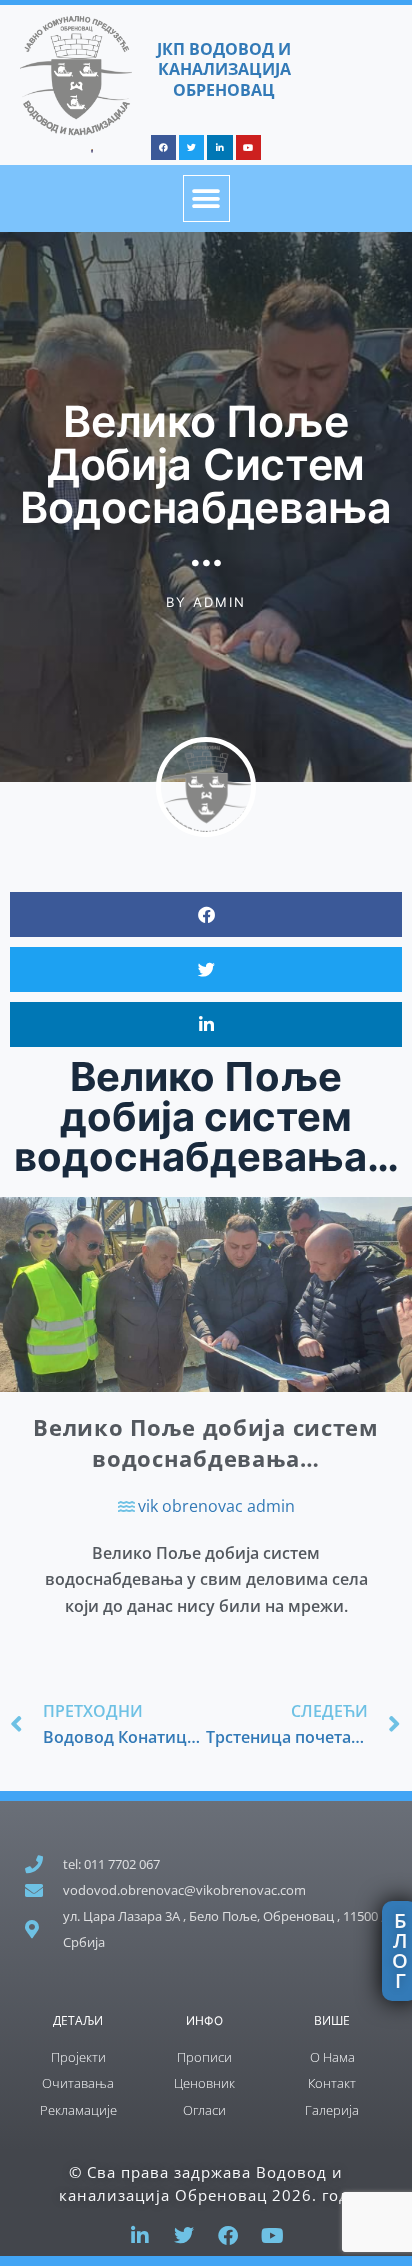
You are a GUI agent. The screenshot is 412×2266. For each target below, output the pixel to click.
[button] (206, 198)
